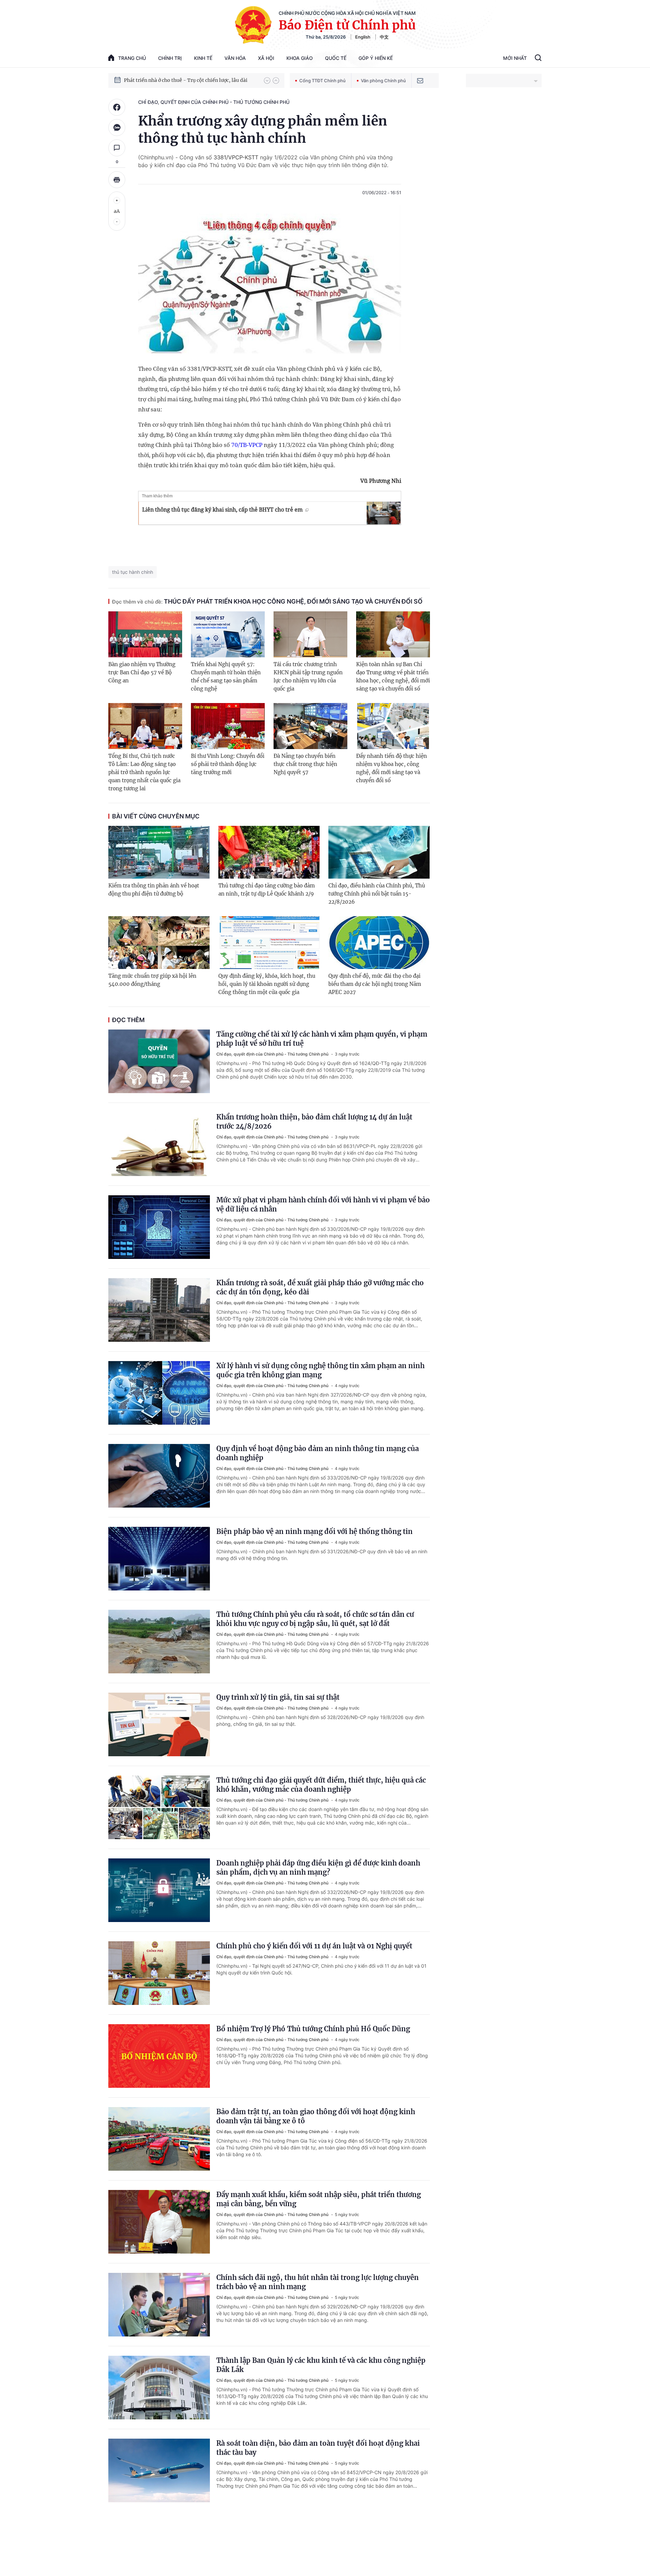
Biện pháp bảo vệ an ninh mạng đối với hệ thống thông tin (315, 1531)
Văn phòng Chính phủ (383, 81)
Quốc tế (336, 58)
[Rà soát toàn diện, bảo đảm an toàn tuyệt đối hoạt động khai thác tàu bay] (159, 2470)
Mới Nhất (515, 58)
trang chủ (132, 58)
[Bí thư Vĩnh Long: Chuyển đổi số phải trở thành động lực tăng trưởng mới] (228, 726)
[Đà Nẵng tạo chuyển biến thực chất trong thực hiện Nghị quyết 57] (310, 726)
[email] (420, 81)
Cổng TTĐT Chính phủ (322, 81)
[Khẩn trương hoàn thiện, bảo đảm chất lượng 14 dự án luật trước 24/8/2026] (159, 1144)
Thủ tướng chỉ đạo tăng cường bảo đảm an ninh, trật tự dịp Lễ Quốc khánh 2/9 (267, 890)
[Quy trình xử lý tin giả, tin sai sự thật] (159, 1724)
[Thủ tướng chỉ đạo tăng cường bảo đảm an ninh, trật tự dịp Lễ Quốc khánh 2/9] (269, 852)
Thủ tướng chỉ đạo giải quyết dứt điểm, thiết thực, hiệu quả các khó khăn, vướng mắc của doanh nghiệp (321, 1785)
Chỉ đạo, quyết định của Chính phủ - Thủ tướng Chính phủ (214, 102)
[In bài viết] (117, 180)
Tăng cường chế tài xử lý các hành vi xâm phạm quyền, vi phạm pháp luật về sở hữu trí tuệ (322, 1039)
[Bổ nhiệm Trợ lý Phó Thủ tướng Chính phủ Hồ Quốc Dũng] (159, 2056)
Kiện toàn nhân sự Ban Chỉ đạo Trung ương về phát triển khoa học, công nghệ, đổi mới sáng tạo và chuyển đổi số (393, 676)
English (363, 37)
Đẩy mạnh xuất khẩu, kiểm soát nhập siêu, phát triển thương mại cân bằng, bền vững (319, 2199)
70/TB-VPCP (247, 445)
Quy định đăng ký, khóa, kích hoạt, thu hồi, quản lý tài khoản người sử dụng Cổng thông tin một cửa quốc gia (267, 984)
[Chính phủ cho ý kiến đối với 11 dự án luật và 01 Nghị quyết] (159, 1973)
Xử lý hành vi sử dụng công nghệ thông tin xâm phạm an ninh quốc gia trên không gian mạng (320, 1370)
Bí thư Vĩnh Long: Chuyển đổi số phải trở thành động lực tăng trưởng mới (228, 764)
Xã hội (266, 58)
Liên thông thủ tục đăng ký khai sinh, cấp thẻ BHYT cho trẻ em (222, 510)
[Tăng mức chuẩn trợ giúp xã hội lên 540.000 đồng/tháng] (159, 943)
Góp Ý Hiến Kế (376, 58)
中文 (384, 37)
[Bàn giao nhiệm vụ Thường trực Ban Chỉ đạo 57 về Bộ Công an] (145, 634)
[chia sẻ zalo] (117, 128)
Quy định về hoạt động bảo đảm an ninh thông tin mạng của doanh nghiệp (318, 1453)
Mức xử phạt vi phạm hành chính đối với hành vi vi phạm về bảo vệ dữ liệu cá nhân (323, 1204)
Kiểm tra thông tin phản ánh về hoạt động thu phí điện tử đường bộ (154, 890)
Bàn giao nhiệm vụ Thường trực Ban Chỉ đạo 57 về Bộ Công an (142, 672)
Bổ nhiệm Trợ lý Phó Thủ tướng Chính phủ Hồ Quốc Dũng (313, 2029)
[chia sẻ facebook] (117, 107)
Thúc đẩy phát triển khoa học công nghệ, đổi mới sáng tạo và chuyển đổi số (267, 601)
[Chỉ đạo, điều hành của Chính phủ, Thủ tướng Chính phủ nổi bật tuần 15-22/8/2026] (379, 852)
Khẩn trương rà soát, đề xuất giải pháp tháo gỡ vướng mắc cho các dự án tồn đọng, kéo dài (320, 1287)
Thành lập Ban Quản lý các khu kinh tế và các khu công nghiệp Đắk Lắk (321, 2365)
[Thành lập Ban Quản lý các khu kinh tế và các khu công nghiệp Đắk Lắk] (159, 2388)
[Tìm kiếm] (538, 59)
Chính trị (170, 58)
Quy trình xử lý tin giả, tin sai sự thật (278, 1697)
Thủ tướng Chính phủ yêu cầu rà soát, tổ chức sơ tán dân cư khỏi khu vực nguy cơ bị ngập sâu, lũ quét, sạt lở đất (315, 1619)
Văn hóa (235, 58)
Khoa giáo (300, 58)
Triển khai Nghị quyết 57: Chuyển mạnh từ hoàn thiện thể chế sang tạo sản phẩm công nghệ (226, 676)
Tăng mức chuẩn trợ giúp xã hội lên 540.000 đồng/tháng (152, 980)
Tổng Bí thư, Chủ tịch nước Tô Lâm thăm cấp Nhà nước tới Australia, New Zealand (191, 80)
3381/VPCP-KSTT (236, 157)
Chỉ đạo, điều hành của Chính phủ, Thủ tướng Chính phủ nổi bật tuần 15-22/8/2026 (377, 894)
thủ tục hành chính (133, 572)
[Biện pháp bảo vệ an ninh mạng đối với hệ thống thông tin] (159, 1559)
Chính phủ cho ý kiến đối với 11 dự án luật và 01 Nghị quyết (314, 1946)
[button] (267, 81)
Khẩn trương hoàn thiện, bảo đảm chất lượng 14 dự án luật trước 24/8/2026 (314, 1122)
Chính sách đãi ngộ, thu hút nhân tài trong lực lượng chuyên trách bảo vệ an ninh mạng (318, 2282)
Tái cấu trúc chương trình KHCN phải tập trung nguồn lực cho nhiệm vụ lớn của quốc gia (308, 676)
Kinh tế (203, 58)
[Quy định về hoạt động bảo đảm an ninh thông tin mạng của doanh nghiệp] (159, 1476)
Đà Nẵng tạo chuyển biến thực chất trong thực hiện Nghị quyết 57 (305, 764)
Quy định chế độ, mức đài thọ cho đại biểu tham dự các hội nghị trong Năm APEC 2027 (375, 984)
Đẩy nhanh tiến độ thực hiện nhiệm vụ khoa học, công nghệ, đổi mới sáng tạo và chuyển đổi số (392, 768)
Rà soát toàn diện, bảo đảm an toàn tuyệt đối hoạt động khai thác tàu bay (318, 2448)
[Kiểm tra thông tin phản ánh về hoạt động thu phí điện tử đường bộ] (159, 852)
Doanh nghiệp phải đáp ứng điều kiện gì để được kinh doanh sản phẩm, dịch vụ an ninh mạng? (318, 1868)
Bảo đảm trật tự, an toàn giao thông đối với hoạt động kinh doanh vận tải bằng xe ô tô (316, 2116)
